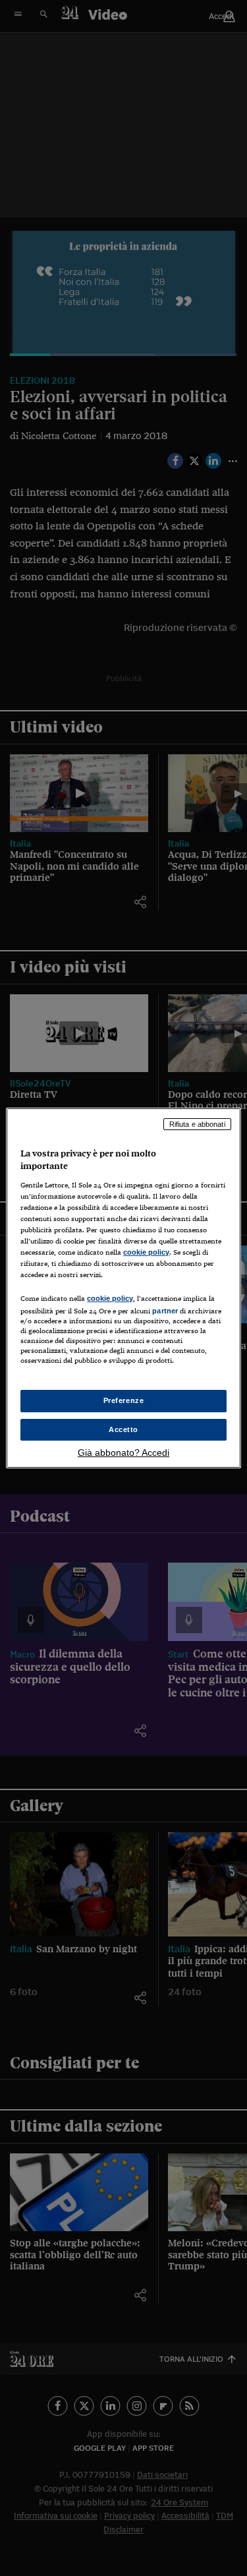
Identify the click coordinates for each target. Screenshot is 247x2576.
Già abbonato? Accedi (123, 1453)
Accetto (123, 1429)
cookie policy (146, 1252)
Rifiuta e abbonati (197, 1124)
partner (165, 1311)
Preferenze (124, 1400)
